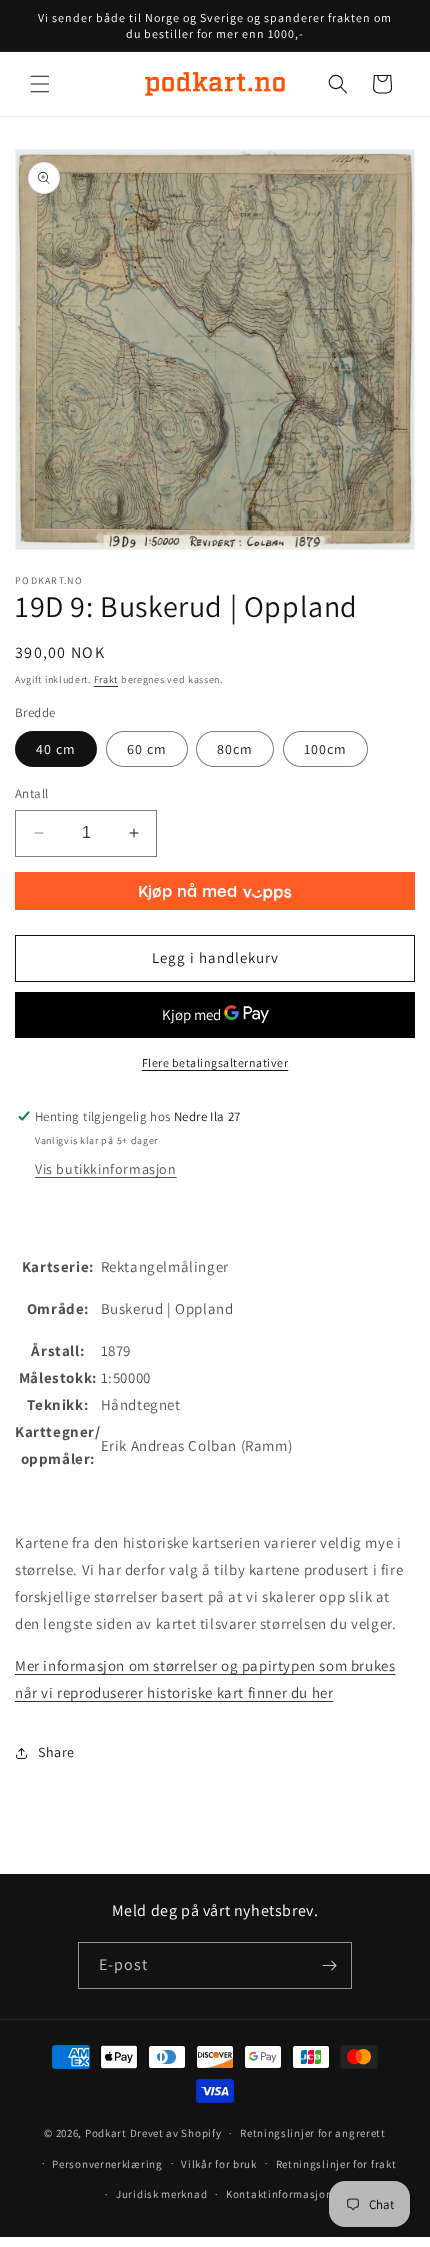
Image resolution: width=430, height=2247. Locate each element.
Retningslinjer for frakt (336, 2164)
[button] (40, 84)
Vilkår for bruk (219, 2164)
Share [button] (56, 1752)
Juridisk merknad (161, 2194)
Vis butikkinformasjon (106, 1169)
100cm (325, 749)
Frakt (106, 679)
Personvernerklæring (107, 2164)
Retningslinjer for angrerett (313, 2133)
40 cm (56, 749)
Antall (31, 793)
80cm (235, 749)
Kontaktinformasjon (279, 2194)
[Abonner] (329, 1965)
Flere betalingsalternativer (215, 1062)
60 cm (147, 749)
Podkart (106, 2133)
